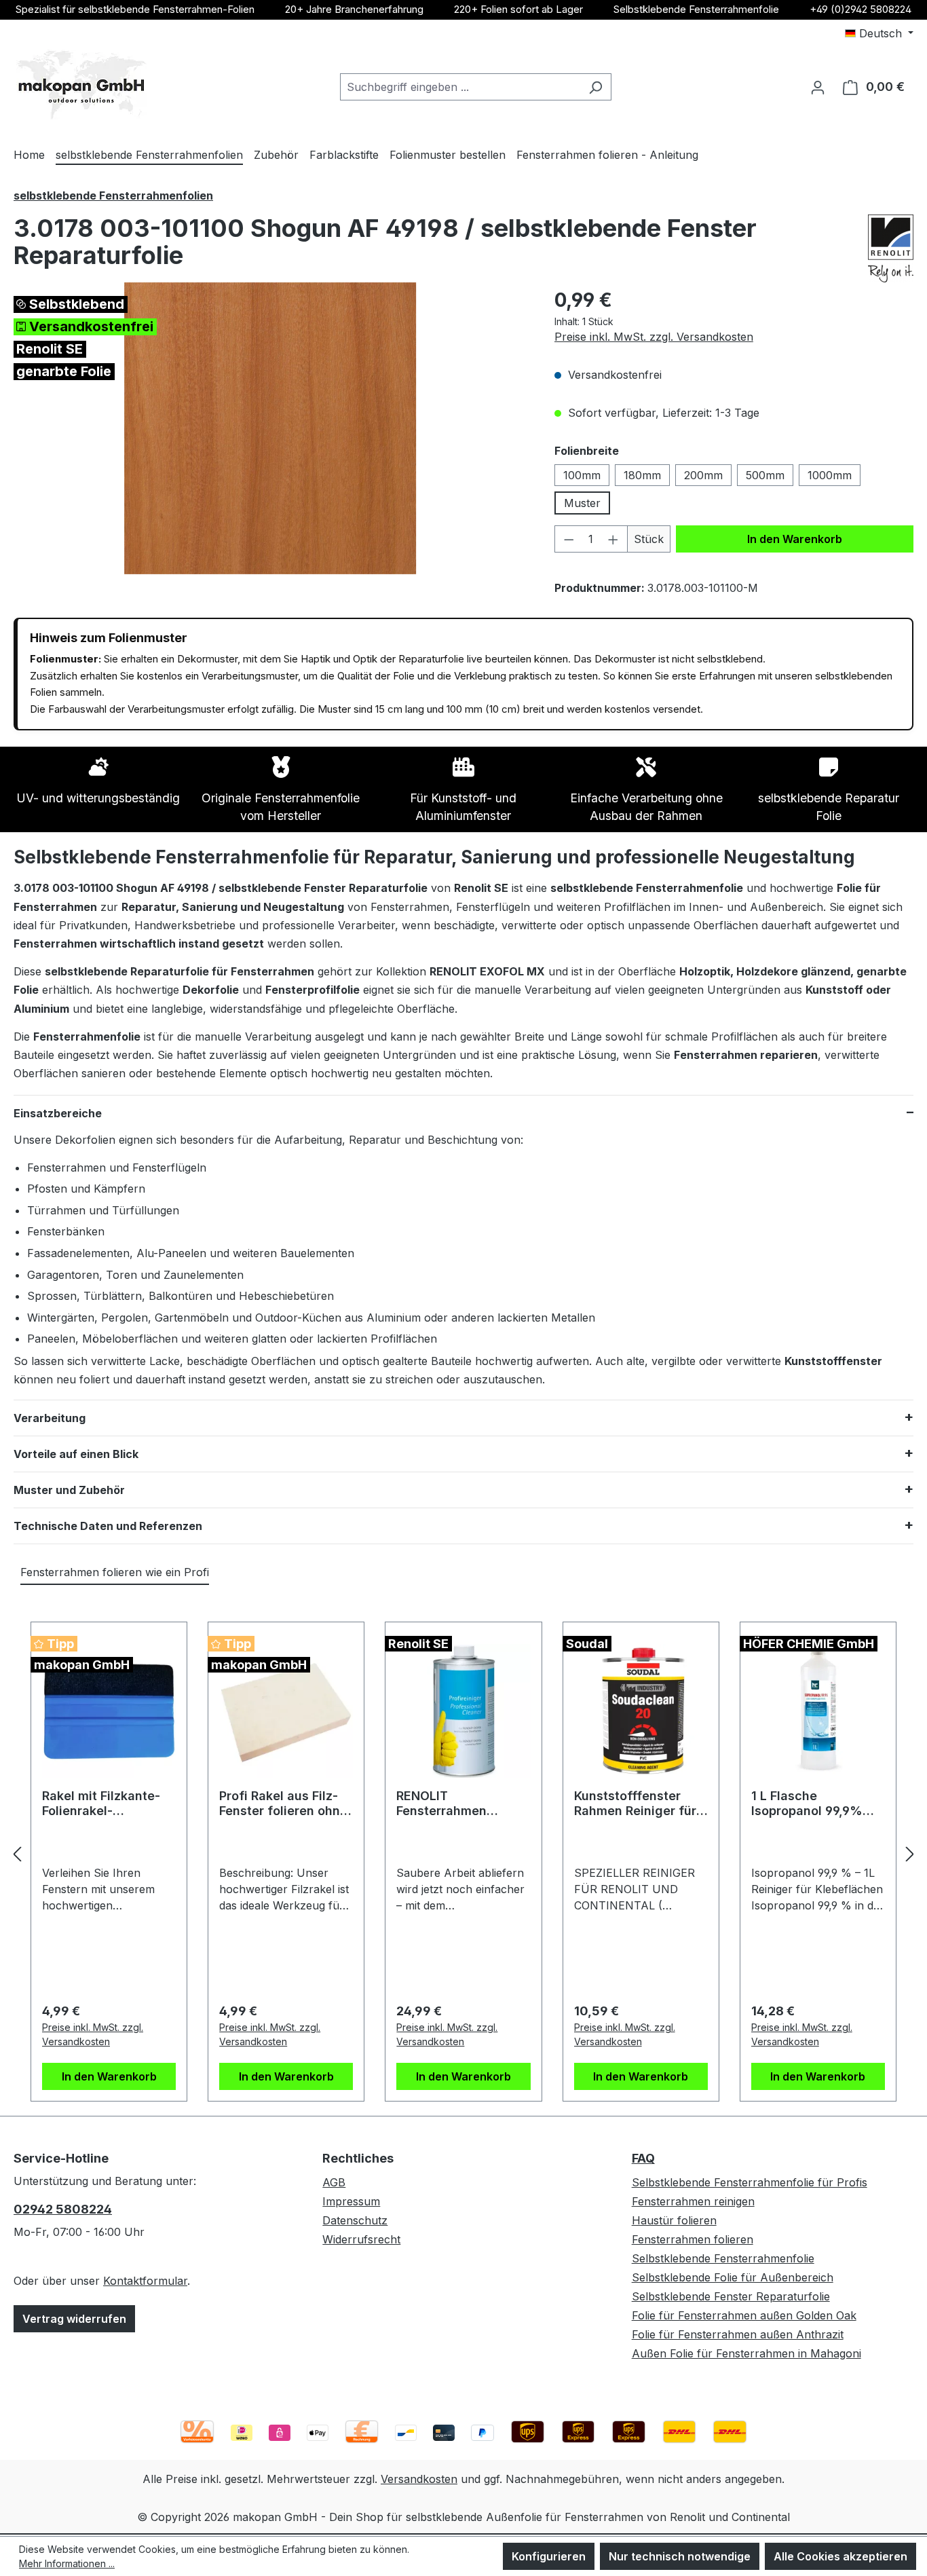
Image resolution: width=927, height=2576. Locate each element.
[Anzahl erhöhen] (613, 539)
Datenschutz (355, 2220)
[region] (270, 428)
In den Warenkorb (795, 539)
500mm (765, 475)
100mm (582, 475)
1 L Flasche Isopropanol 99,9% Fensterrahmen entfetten (807, 1804)
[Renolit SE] (891, 248)
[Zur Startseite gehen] (81, 85)
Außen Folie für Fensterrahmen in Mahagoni (746, 2353)
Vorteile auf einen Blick (76, 1454)
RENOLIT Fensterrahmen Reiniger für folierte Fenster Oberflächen (458, 1804)
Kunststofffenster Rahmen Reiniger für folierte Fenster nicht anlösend (637, 1804)
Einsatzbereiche (58, 1113)
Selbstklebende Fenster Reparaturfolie (731, 2296)
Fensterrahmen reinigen (693, 2201)
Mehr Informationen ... (67, 2563)
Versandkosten (419, 2479)
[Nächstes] (910, 1854)
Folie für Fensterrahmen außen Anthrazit (738, 2334)
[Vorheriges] (17, 1854)
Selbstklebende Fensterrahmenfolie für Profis (750, 2182)
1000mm (830, 475)
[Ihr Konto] (818, 87)
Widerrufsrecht (361, 2239)
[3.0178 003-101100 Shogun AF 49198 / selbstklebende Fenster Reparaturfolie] (270, 428)
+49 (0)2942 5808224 (860, 9)
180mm (642, 475)
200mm (703, 475)
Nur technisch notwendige (680, 2556)
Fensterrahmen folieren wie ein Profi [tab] (115, 1572)
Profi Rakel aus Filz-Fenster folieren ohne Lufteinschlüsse (283, 1804)
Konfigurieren (549, 2556)
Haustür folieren (674, 2220)
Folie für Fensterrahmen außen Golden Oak (744, 2315)
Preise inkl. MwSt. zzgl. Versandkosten (654, 337)
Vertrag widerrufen (74, 2319)
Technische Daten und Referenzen (108, 1526)
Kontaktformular (145, 2281)
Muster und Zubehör (69, 1490)
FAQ (643, 2158)
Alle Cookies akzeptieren (840, 2556)
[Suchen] (595, 87)
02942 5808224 (63, 2209)
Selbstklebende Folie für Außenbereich (733, 2277)
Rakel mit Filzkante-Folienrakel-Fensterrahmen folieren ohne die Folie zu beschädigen (109, 1804)
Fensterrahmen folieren (693, 2239)
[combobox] (460, 87)
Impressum (351, 2201)
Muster (582, 503)
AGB (334, 2182)
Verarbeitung (50, 1418)
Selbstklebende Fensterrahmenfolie (696, 9)
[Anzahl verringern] (569, 539)
